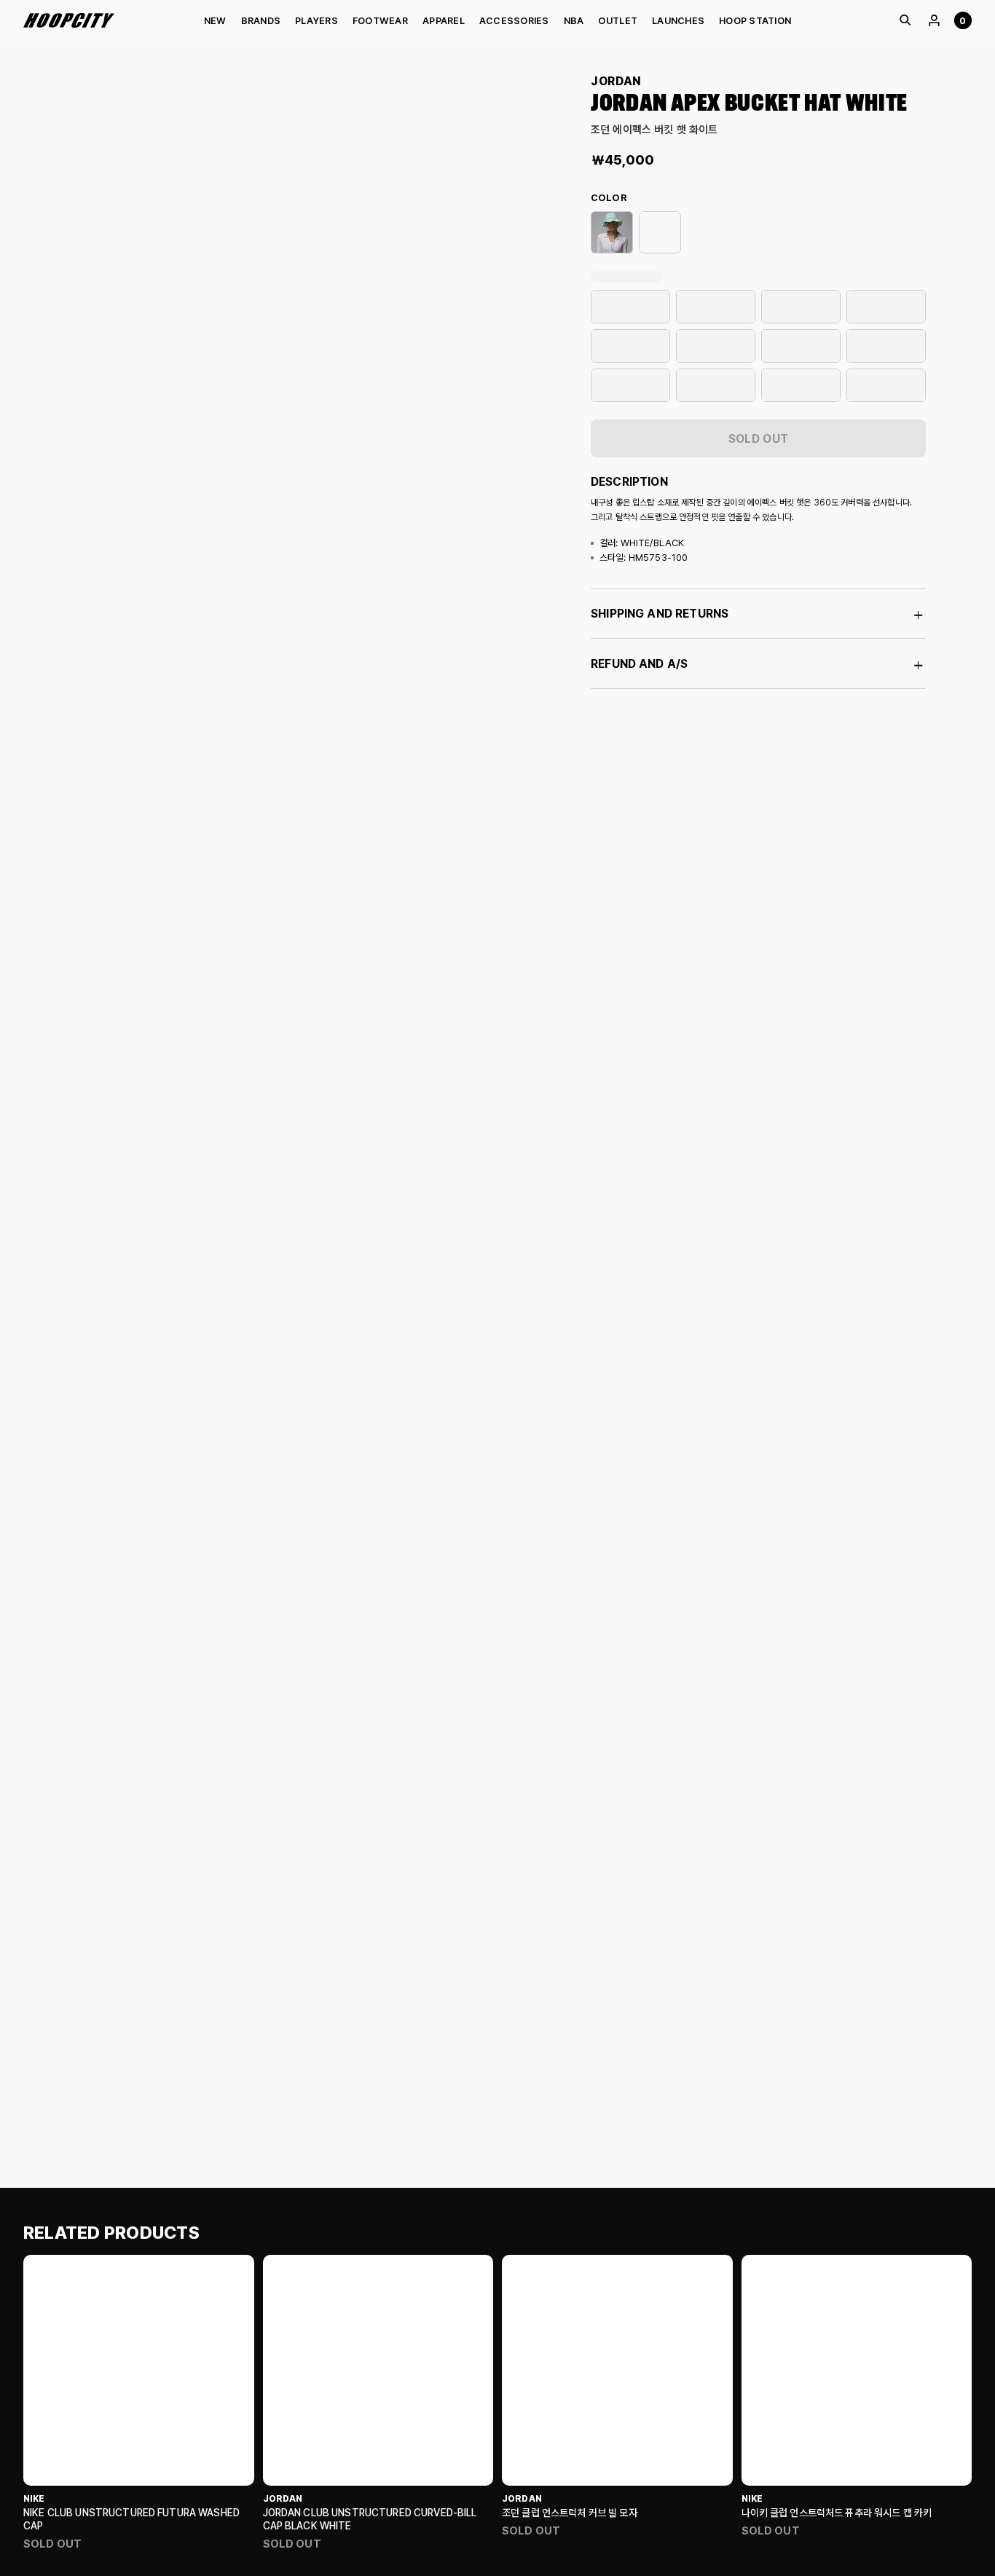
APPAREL (444, 21)
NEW (215, 21)
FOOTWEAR (380, 21)
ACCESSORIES (514, 21)
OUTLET (618, 21)
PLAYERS (316, 21)
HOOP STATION (755, 21)
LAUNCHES (678, 21)
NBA (574, 21)
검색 (905, 20)
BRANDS (261, 21)
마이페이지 (934, 20)
